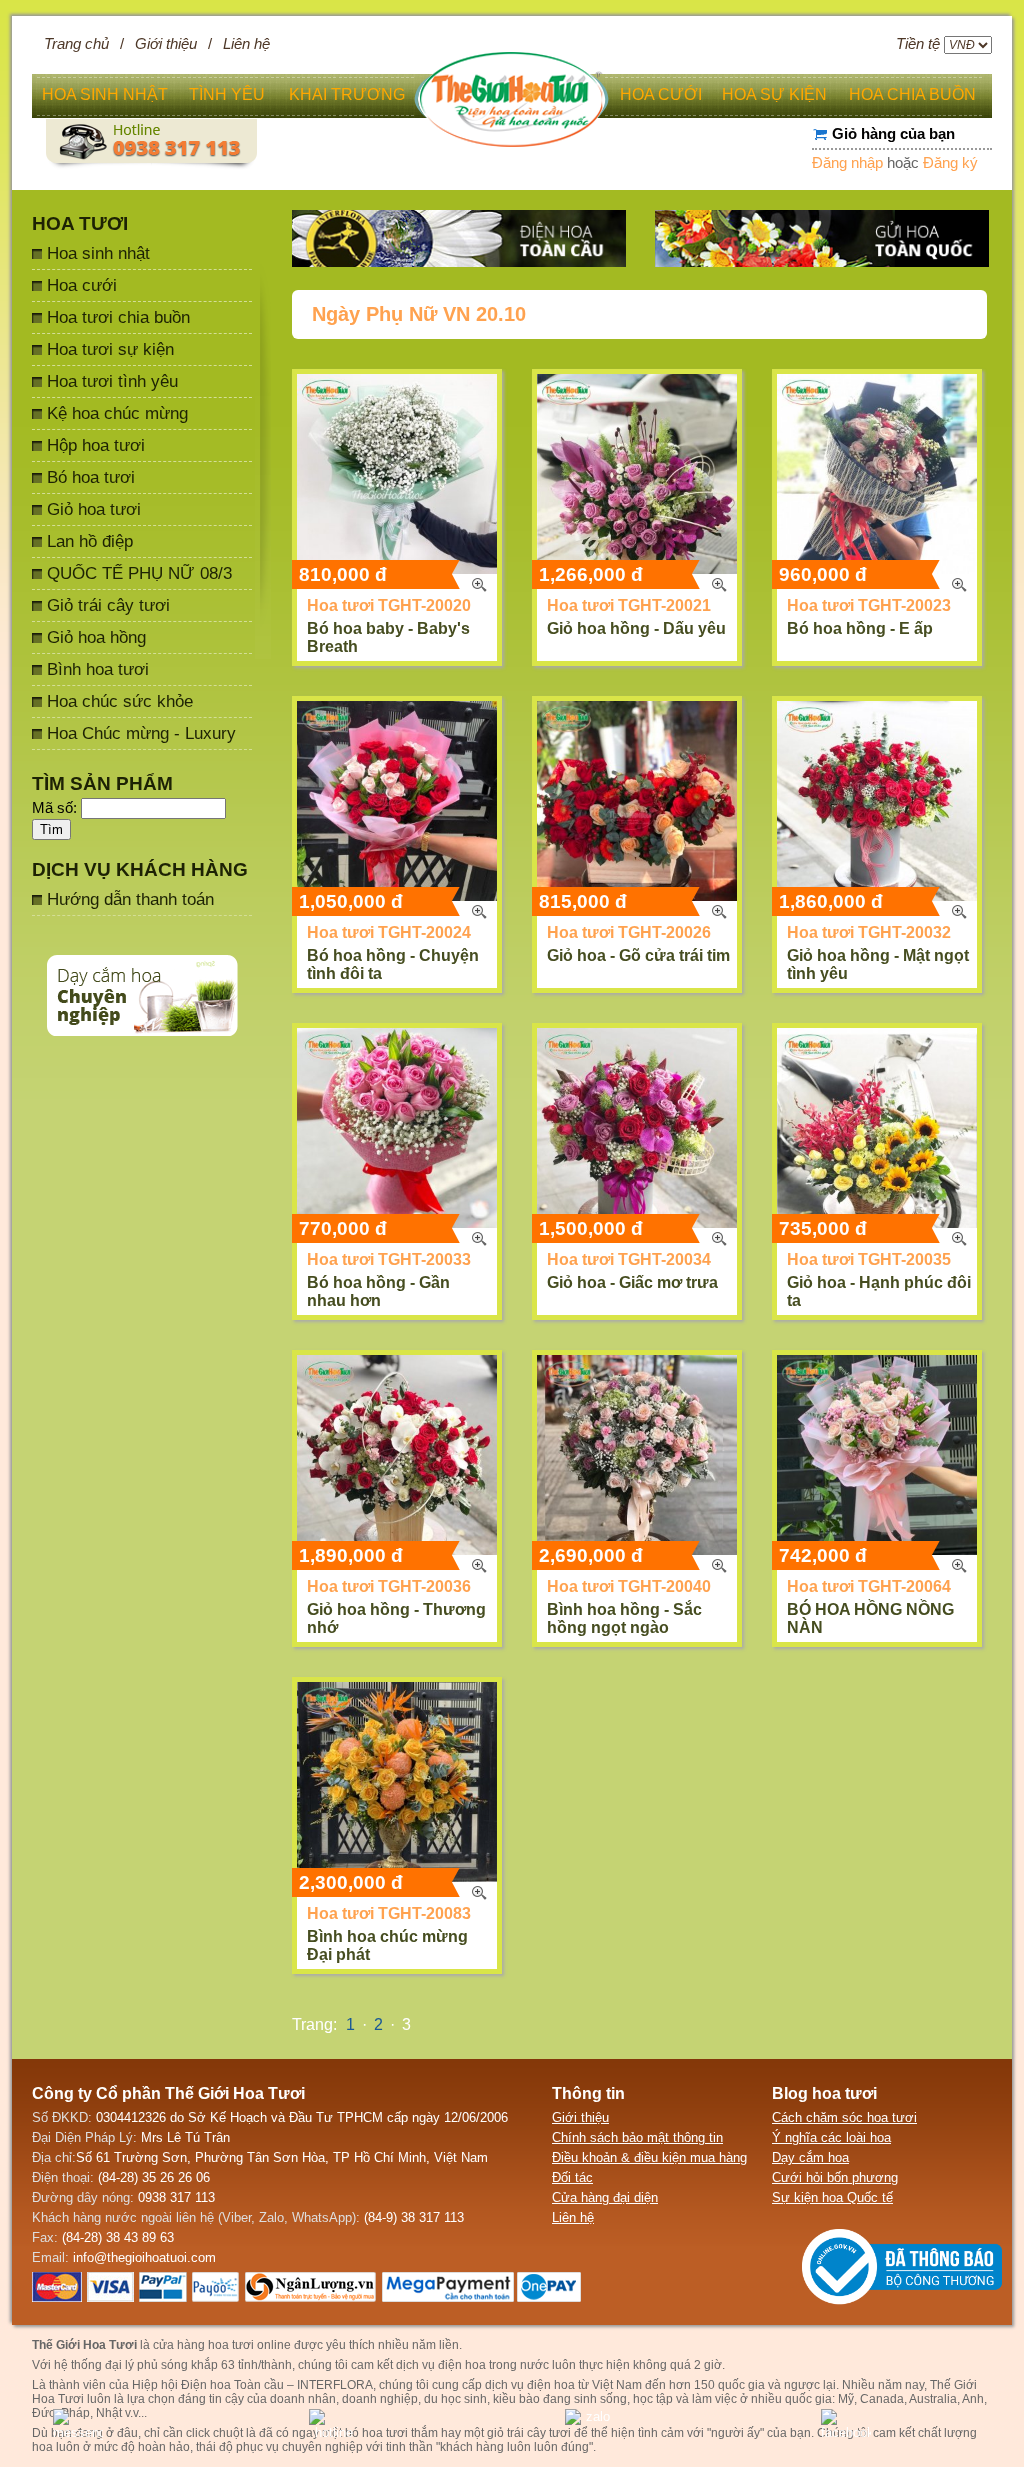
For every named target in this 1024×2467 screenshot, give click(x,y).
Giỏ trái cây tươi (108, 605)
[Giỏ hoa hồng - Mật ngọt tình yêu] (877, 801)
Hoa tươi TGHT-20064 (869, 1586)
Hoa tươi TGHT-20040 (629, 1586)
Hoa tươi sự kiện (110, 349)
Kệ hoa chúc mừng (117, 413)
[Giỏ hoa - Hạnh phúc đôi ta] (877, 1128)
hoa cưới (661, 94)
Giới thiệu (166, 44)
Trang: (314, 2024)
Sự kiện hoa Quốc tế (832, 2197)
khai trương (347, 94)
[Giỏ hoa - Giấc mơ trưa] (637, 1128)
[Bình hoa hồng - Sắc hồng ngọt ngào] (637, 1455)
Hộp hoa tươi (96, 445)
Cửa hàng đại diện (605, 2197)
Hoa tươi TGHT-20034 (629, 1259)
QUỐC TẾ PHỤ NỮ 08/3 (139, 573)
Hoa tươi (80, 223)
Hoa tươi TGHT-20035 (869, 1259)
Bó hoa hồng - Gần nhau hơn (378, 1291)
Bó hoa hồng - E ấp (860, 628)
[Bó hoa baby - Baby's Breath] (397, 474)
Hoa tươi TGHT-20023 (869, 605)
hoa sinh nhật (105, 94)
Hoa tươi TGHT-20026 (629, 932)
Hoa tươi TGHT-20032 (869, 932)
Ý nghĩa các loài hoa (831, 2137)
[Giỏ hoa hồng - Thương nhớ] (397, 1455)
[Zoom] (479, 585)
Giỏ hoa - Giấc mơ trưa (632, 1282)
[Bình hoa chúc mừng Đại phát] (397, 1782)
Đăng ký (950, 163)
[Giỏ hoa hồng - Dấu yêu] (637, 474)
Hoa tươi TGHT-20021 (629, 605)
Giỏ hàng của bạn (893, 134)
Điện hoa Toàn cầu (232, 2385)
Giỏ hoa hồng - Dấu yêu (636, 628)
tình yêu (227, 94)
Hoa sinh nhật (98, 253)
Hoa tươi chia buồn (118, 317)
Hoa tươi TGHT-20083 (389, 1913)
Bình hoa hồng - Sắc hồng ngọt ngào (624, 1618)
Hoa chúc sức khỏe (120, 701)
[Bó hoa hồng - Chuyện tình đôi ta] (397, 801)
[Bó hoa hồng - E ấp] (877, 474)
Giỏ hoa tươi (94, 509)
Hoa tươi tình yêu (112, 381)
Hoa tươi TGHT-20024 (389, 932)
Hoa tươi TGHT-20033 (389, 1259)
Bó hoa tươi (91, 477)
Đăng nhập (847, 163)
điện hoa (551, 2385)
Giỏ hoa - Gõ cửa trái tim (638, 955)
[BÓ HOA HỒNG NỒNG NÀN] (877, 1455)
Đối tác (572, 2177)
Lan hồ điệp (90, 541)
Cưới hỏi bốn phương (835, 2177)
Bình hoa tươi (98, 669)
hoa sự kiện (774, 94)
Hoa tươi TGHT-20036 (389, 1586)
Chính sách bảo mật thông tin (637, 2137)
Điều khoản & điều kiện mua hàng (649, 2157)
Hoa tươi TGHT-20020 (389, 605)
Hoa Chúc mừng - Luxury (141, 733)
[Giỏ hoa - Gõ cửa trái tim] (637, 801)
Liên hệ (246, 44)
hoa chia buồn (912, 94)
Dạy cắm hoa (810, 2157)
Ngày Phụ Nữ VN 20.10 (419, 314)
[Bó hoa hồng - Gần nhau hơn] (397, 1128)
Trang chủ (76, 44)
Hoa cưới (82, 285)
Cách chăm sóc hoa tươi (844, 2117)
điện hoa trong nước (493, 2365)
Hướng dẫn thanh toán (130, 899)
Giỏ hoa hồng (96, 637)
